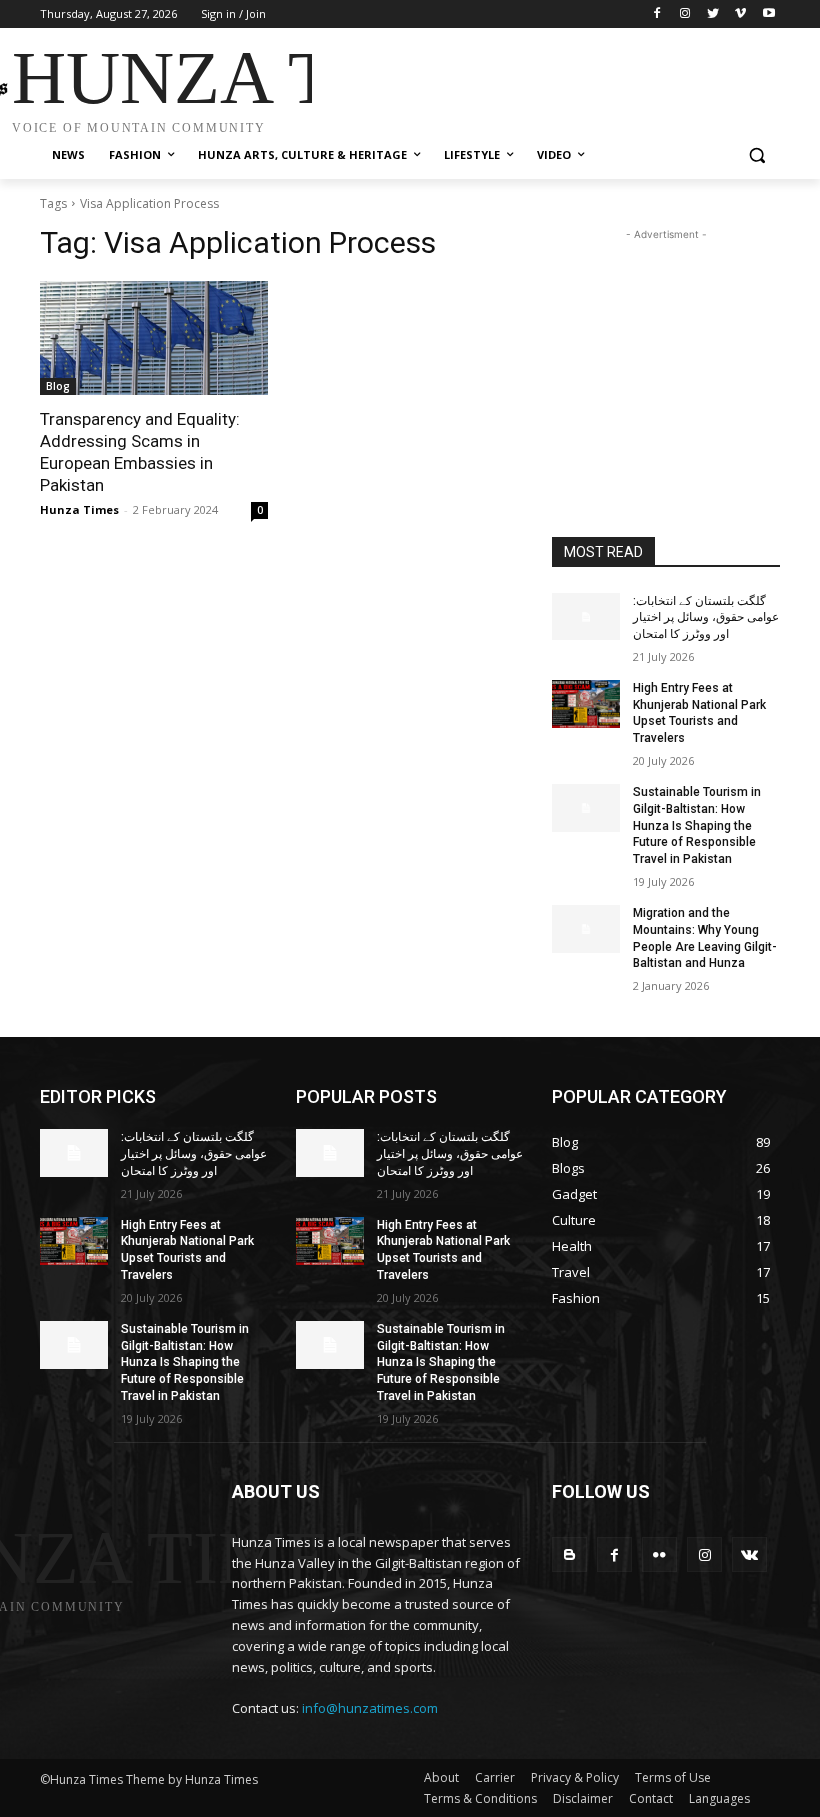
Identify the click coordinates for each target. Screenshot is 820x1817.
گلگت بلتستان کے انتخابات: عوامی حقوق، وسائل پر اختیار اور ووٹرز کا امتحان (706, 618)
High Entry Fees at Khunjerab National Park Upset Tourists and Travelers (699, 713)
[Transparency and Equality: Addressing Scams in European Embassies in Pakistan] (154, 338)
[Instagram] (685, 14)
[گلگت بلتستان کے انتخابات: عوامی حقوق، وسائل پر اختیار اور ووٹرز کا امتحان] (586, 617)
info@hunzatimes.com (370, 1708)
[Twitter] (713, 14)
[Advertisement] (546, 83)
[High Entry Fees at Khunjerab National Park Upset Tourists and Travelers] (586, 704)
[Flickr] (659, 1554)
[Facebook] (657, 14)
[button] (756, 155)
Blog (58, 386)
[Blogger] (569, 1554)
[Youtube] (768, 14)
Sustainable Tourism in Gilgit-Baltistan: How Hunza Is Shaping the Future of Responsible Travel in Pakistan (697, 825)
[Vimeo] (740, 14)
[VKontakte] (749, 1554)
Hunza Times (79, 509)
